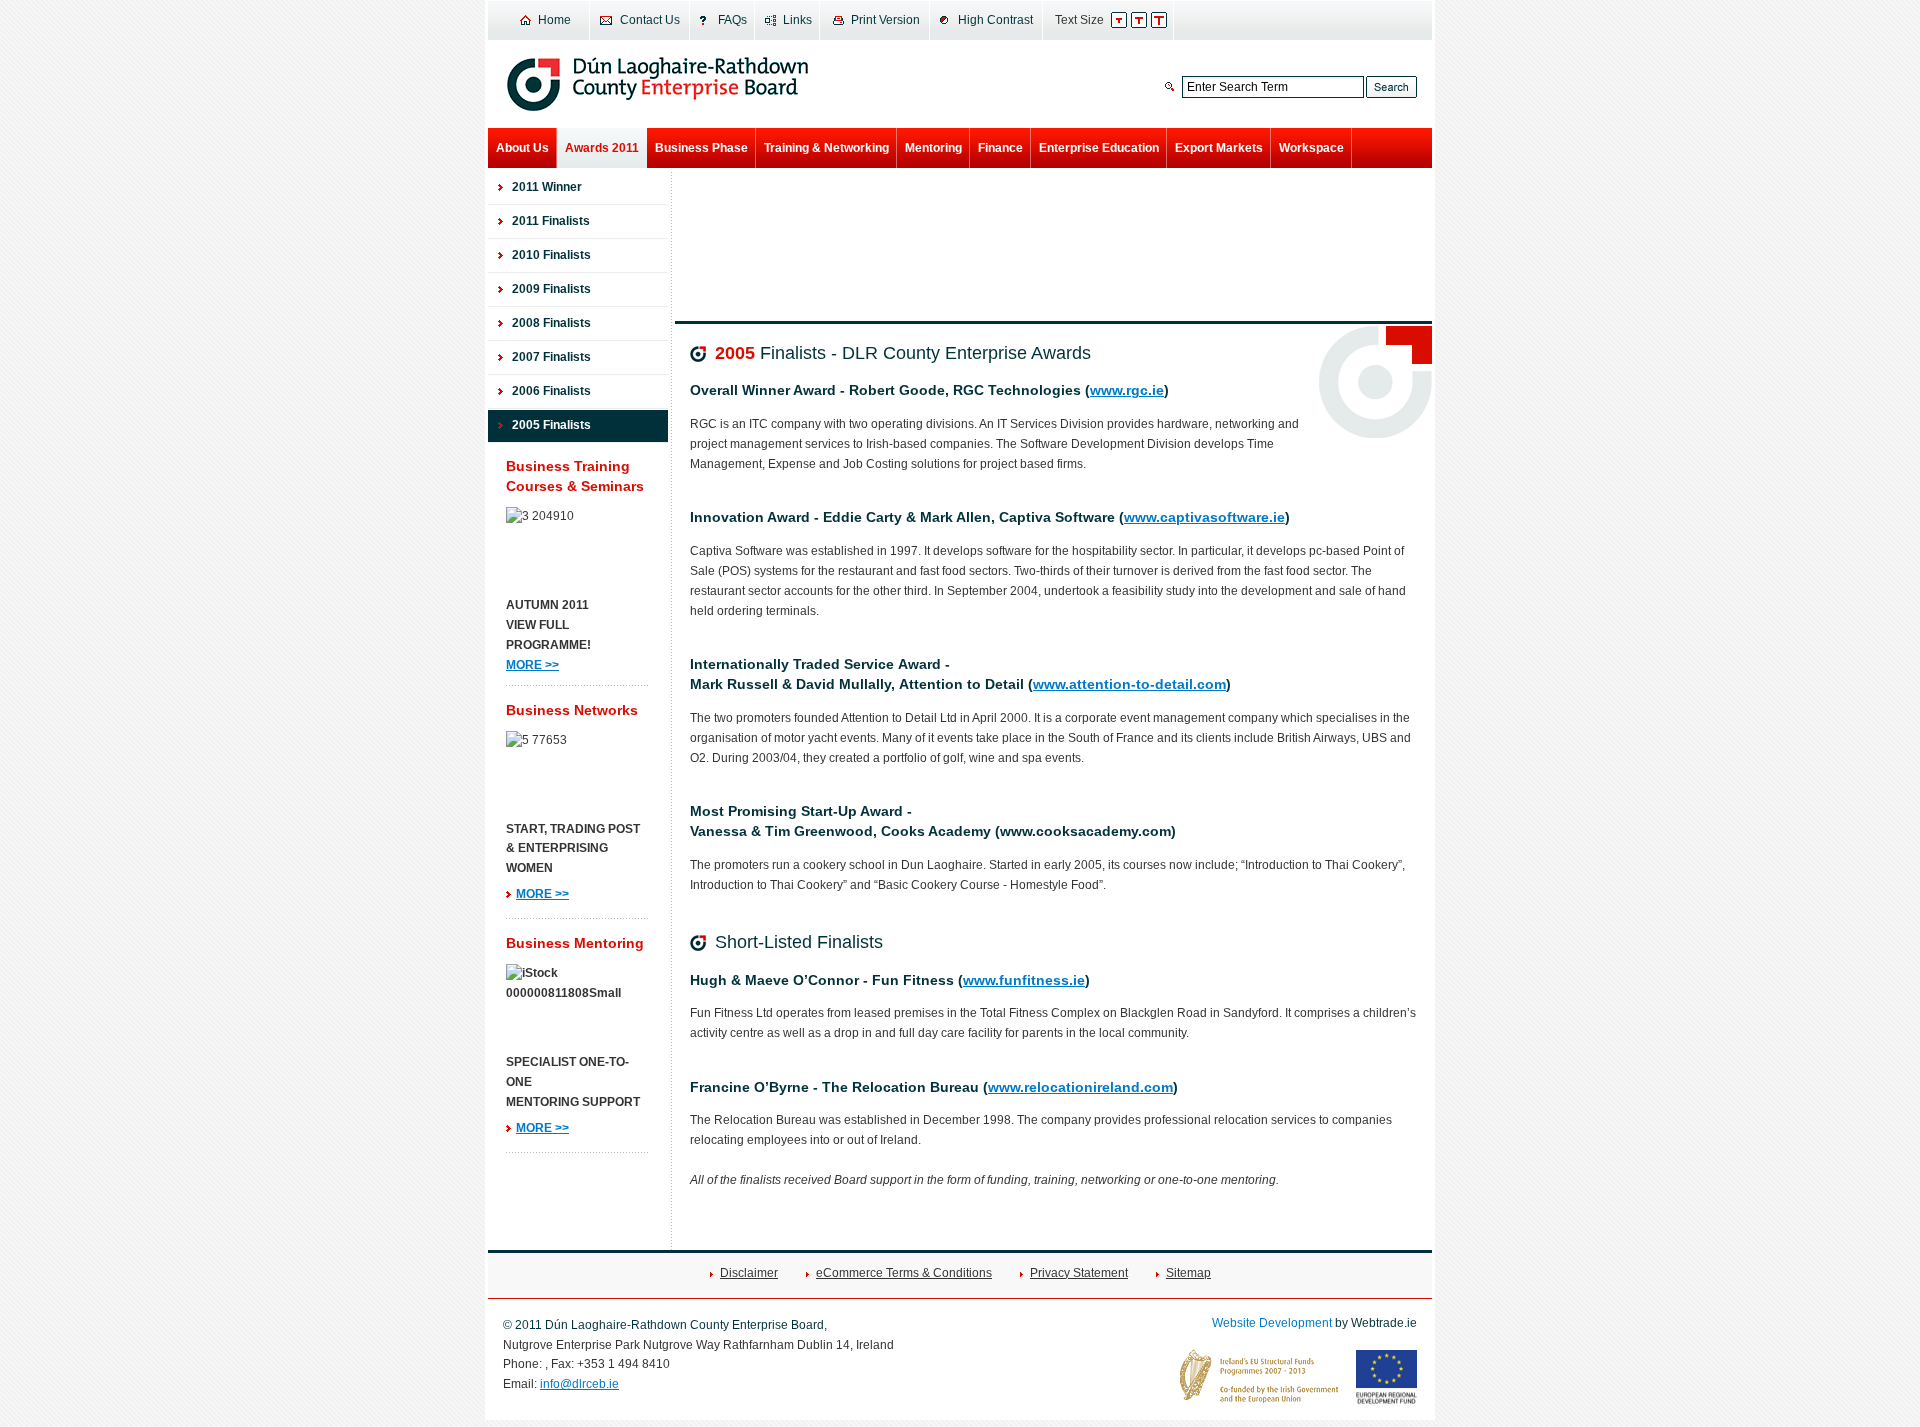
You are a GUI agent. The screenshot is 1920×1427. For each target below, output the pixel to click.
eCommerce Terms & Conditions (904, 1273)
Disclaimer (749, 1273)
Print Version (885, 20)
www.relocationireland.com (1080, 1087)
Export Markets (1219, 148)
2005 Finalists (551, 425)
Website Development (1272, 1323)
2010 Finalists (551, 255)
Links (797, 20)
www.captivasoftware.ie (1204, 517)
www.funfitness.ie (1024, 980)
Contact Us (650, 20)
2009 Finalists (551, 289)
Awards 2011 (602, 148)
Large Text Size (1169, 20)
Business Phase (701, 148)
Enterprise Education (1099, 148)
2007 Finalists (551, 357)
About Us (522, 148)
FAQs (732, 20)
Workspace (1311, 148)
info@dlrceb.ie (579, 1384)
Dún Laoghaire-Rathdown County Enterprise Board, (657, 84)
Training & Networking (826, 148)
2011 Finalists (551, 221)
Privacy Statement (1079, 1273)
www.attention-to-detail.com (1129, 684)
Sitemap (1188, 1273)
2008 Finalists (551, 323)
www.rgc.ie (1127, 390)
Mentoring (933, 148)
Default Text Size (1129, 20)
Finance (1000, 148)
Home (554, 20)
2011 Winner (547, 187)
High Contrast (995, 20)
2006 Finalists (551, 391)
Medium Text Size (1149, 20)
